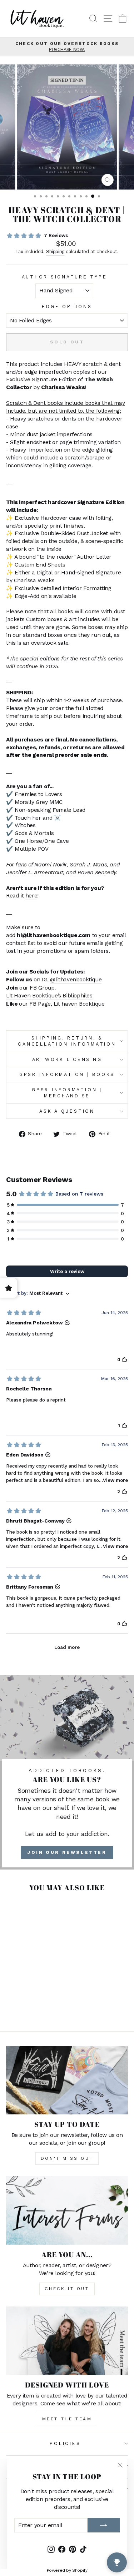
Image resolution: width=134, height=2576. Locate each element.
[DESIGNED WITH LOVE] (67, 2341)
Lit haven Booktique (79, 1004)
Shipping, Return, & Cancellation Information (67, 1041)
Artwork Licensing (67, 1059)
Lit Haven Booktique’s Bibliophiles (49, 995)
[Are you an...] (67, 2210)
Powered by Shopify (67, 2570)
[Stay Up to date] (67, 2080)
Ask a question (67, 1111)
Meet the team (67, 2419)
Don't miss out (67, 2158)
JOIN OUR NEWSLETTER (67, 1852)
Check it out (67, 2289)
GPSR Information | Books (67, 1074)
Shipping (55, 251)
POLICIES (65, 2443)
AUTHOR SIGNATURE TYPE (64, 277)
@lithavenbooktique (76, 979)
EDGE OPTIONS (67, 306)
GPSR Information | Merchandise (67, 1093)
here (31, 895)
